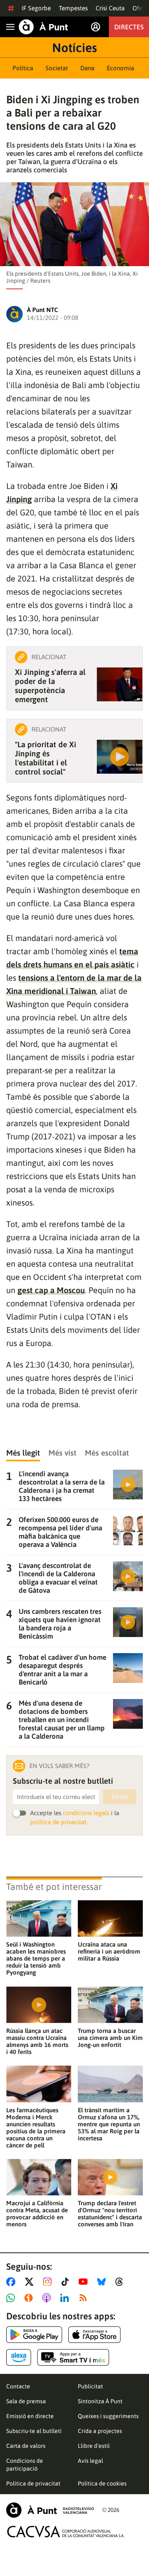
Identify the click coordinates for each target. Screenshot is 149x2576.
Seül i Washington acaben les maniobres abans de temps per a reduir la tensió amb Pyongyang (36, 1958)
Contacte (18, 2386)
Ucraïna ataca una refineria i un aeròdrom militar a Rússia (109, 1951)
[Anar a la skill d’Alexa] (19, 2357)
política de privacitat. (59, 1822)
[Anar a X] (31, 2282)
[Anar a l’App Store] (95, 2335)
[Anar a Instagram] (49, 2282)
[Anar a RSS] (85, 2298)
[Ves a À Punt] (43, 27)
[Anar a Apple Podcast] (48, 2298)
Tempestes (73, 8)
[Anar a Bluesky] (103, 2282)
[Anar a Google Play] (34, 2335)
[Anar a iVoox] (30, 2298)
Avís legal (90, 2461)
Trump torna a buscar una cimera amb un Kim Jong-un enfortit (110, 2038)
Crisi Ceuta (110, 8)
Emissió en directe (30, 2416)
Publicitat (90, 2386)
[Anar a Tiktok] (67, 2282)
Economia (120, 68)
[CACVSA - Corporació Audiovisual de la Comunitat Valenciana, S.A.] (66, 2532)
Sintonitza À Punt (100, 2401)
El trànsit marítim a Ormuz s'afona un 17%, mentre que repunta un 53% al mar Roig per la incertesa (109, 2124)
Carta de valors (26, 2446)
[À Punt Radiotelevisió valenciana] (50, 2510)
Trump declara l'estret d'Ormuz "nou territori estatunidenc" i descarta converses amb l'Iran (110, 2214)
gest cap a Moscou (51, 1290)
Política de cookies (102, 2483)
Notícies (74, 48)
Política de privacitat (33, 2483)
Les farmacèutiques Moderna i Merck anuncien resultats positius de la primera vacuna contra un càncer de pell (36, 2128)
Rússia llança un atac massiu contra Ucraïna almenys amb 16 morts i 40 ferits (37, 2041)
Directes (129, 27)
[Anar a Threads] (121, 2282)
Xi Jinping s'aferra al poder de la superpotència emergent (50, 686)
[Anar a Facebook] (12, 2282)
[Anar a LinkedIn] (66, 2298)
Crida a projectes (100, 2431)
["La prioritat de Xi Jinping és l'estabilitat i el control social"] (120, 757)
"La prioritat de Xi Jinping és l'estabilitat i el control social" (46, 758)
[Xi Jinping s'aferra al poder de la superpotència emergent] (120, 684)
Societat (57, 68)
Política (23, 68)
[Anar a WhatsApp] (12, 2298)
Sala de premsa (26, 2401)
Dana (87, 68)
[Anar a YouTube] (85, 2282)
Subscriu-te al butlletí (34, 2431)
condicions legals (86, 1813)
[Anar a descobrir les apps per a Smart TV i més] (73, 2357)
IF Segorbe (36, 8)
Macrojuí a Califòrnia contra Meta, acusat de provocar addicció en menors (37, 2214)
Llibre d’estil (94, 2446)
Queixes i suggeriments (108, 2416)
